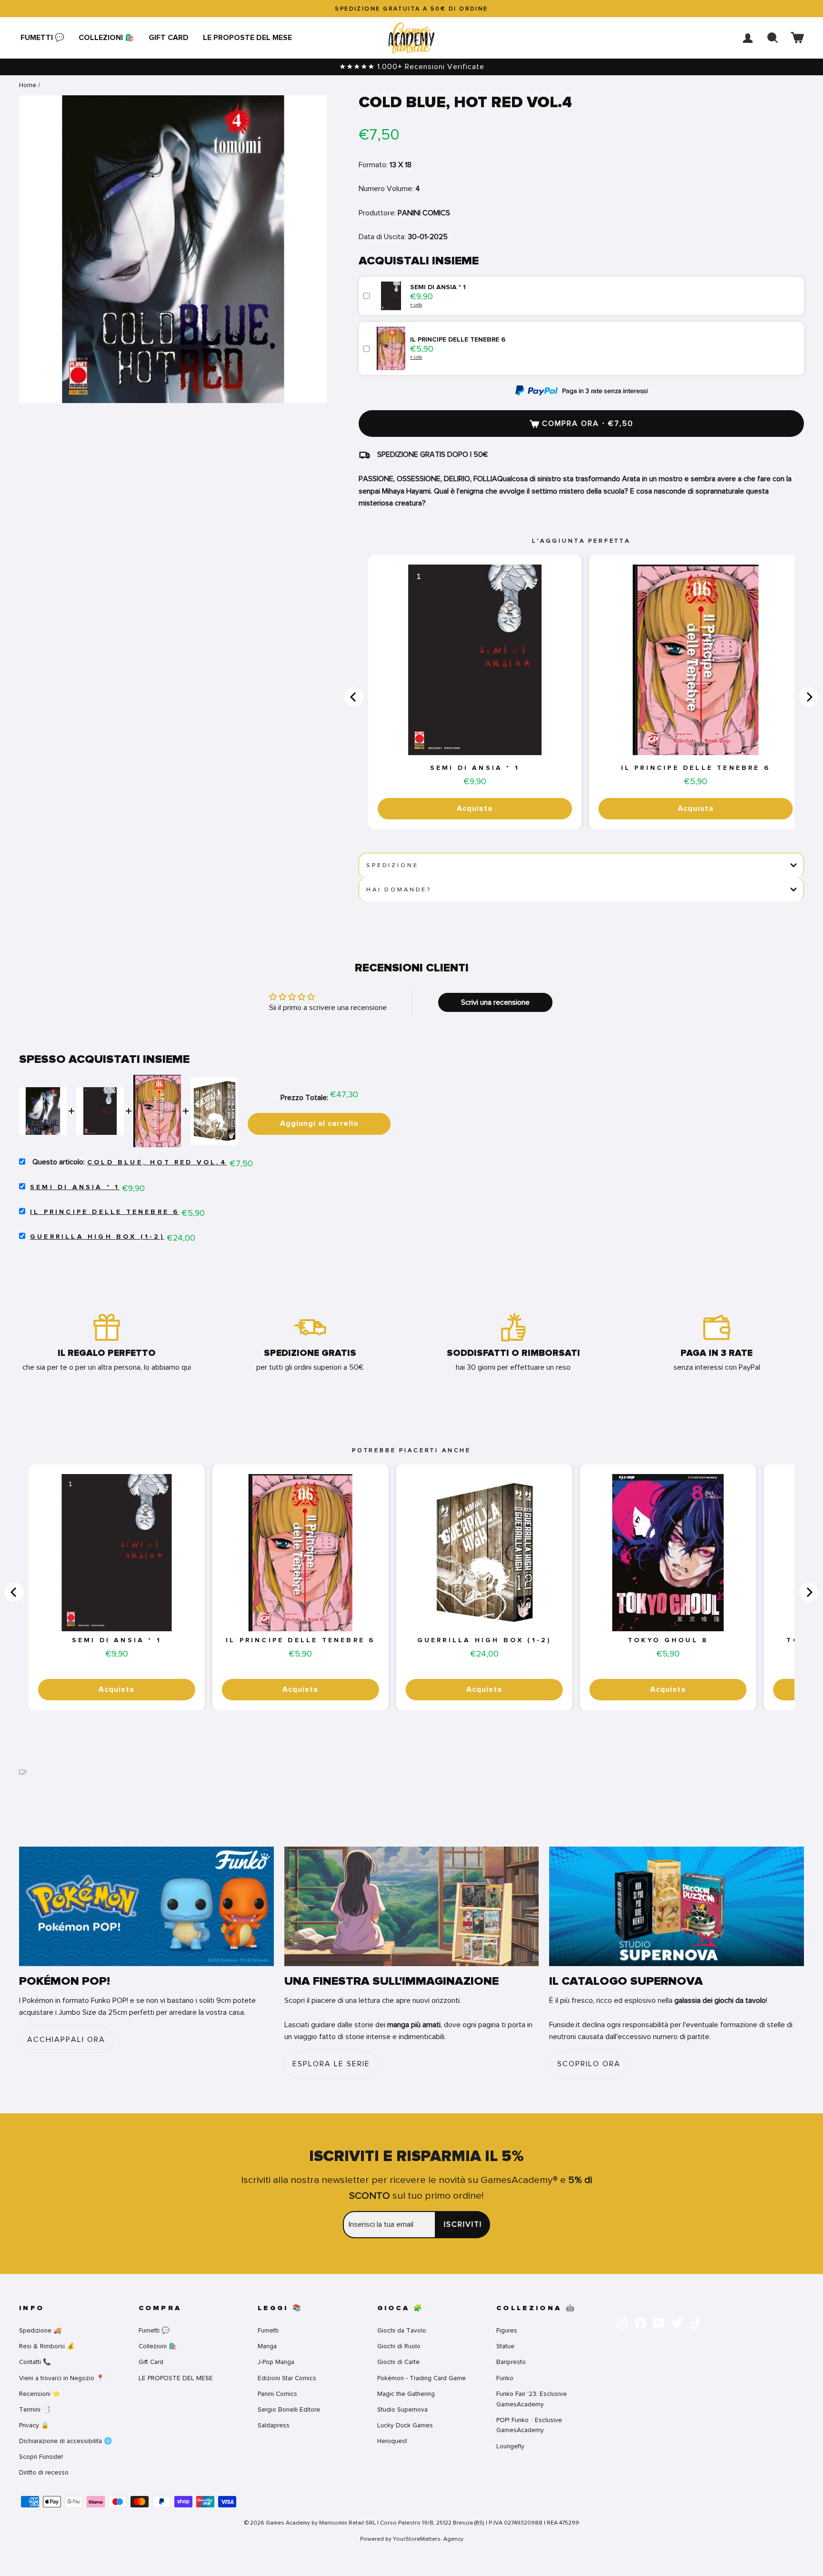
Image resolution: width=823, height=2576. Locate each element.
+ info (416, 305)
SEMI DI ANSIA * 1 (475, 768)
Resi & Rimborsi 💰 (47, 2346)
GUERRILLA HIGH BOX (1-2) (97, 1237)
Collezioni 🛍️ (106, 38)
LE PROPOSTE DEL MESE (247, 38)
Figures (507, 2330)
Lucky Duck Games (405, 2425)
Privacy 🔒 (34, 2425)
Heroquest (392, 2441)
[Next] (809, 697)
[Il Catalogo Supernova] (677, 1906)
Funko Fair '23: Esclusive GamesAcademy (532, 2399)
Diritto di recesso (44, 2472)
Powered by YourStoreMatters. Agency (412, 2539)
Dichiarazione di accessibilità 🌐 (65, 2441)
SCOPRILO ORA (589, 2064)
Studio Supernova (402, 2409)
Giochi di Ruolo (399, 2346)
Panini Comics (277, 2394)
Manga (267, 2346)
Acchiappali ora (66, 2040)
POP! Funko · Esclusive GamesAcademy (529, 2425)
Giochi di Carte (398, 2362)
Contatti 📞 (35, 2362)
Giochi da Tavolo (402, 2330)
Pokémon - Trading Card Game (422, 2378)
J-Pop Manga (276, 2362)
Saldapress (274, 2425)
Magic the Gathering (406, 2394)
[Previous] (354, 697)
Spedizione (392, 865)
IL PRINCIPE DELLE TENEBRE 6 (696, 768)
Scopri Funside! (41, 2457)
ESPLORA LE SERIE (331, 2064)
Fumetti (268, 2330)
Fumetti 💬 (42, 38)
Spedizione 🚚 (40, 2330)
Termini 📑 (35, 2409)
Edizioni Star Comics (287, 2378)
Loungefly (510, 2446)
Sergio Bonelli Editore (289, 2409)
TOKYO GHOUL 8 (668, 1640)
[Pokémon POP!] (146, 1906)
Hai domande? (399, 889)
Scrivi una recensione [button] (495, 1002)
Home (28, 85)
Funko (505, 2378)
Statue (505, 2346)
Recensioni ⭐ (40, 2394)
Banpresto (511, 2362)
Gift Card (169, 38)
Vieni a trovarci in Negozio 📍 (62, 2378)
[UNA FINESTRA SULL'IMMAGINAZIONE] (412, 1906)
